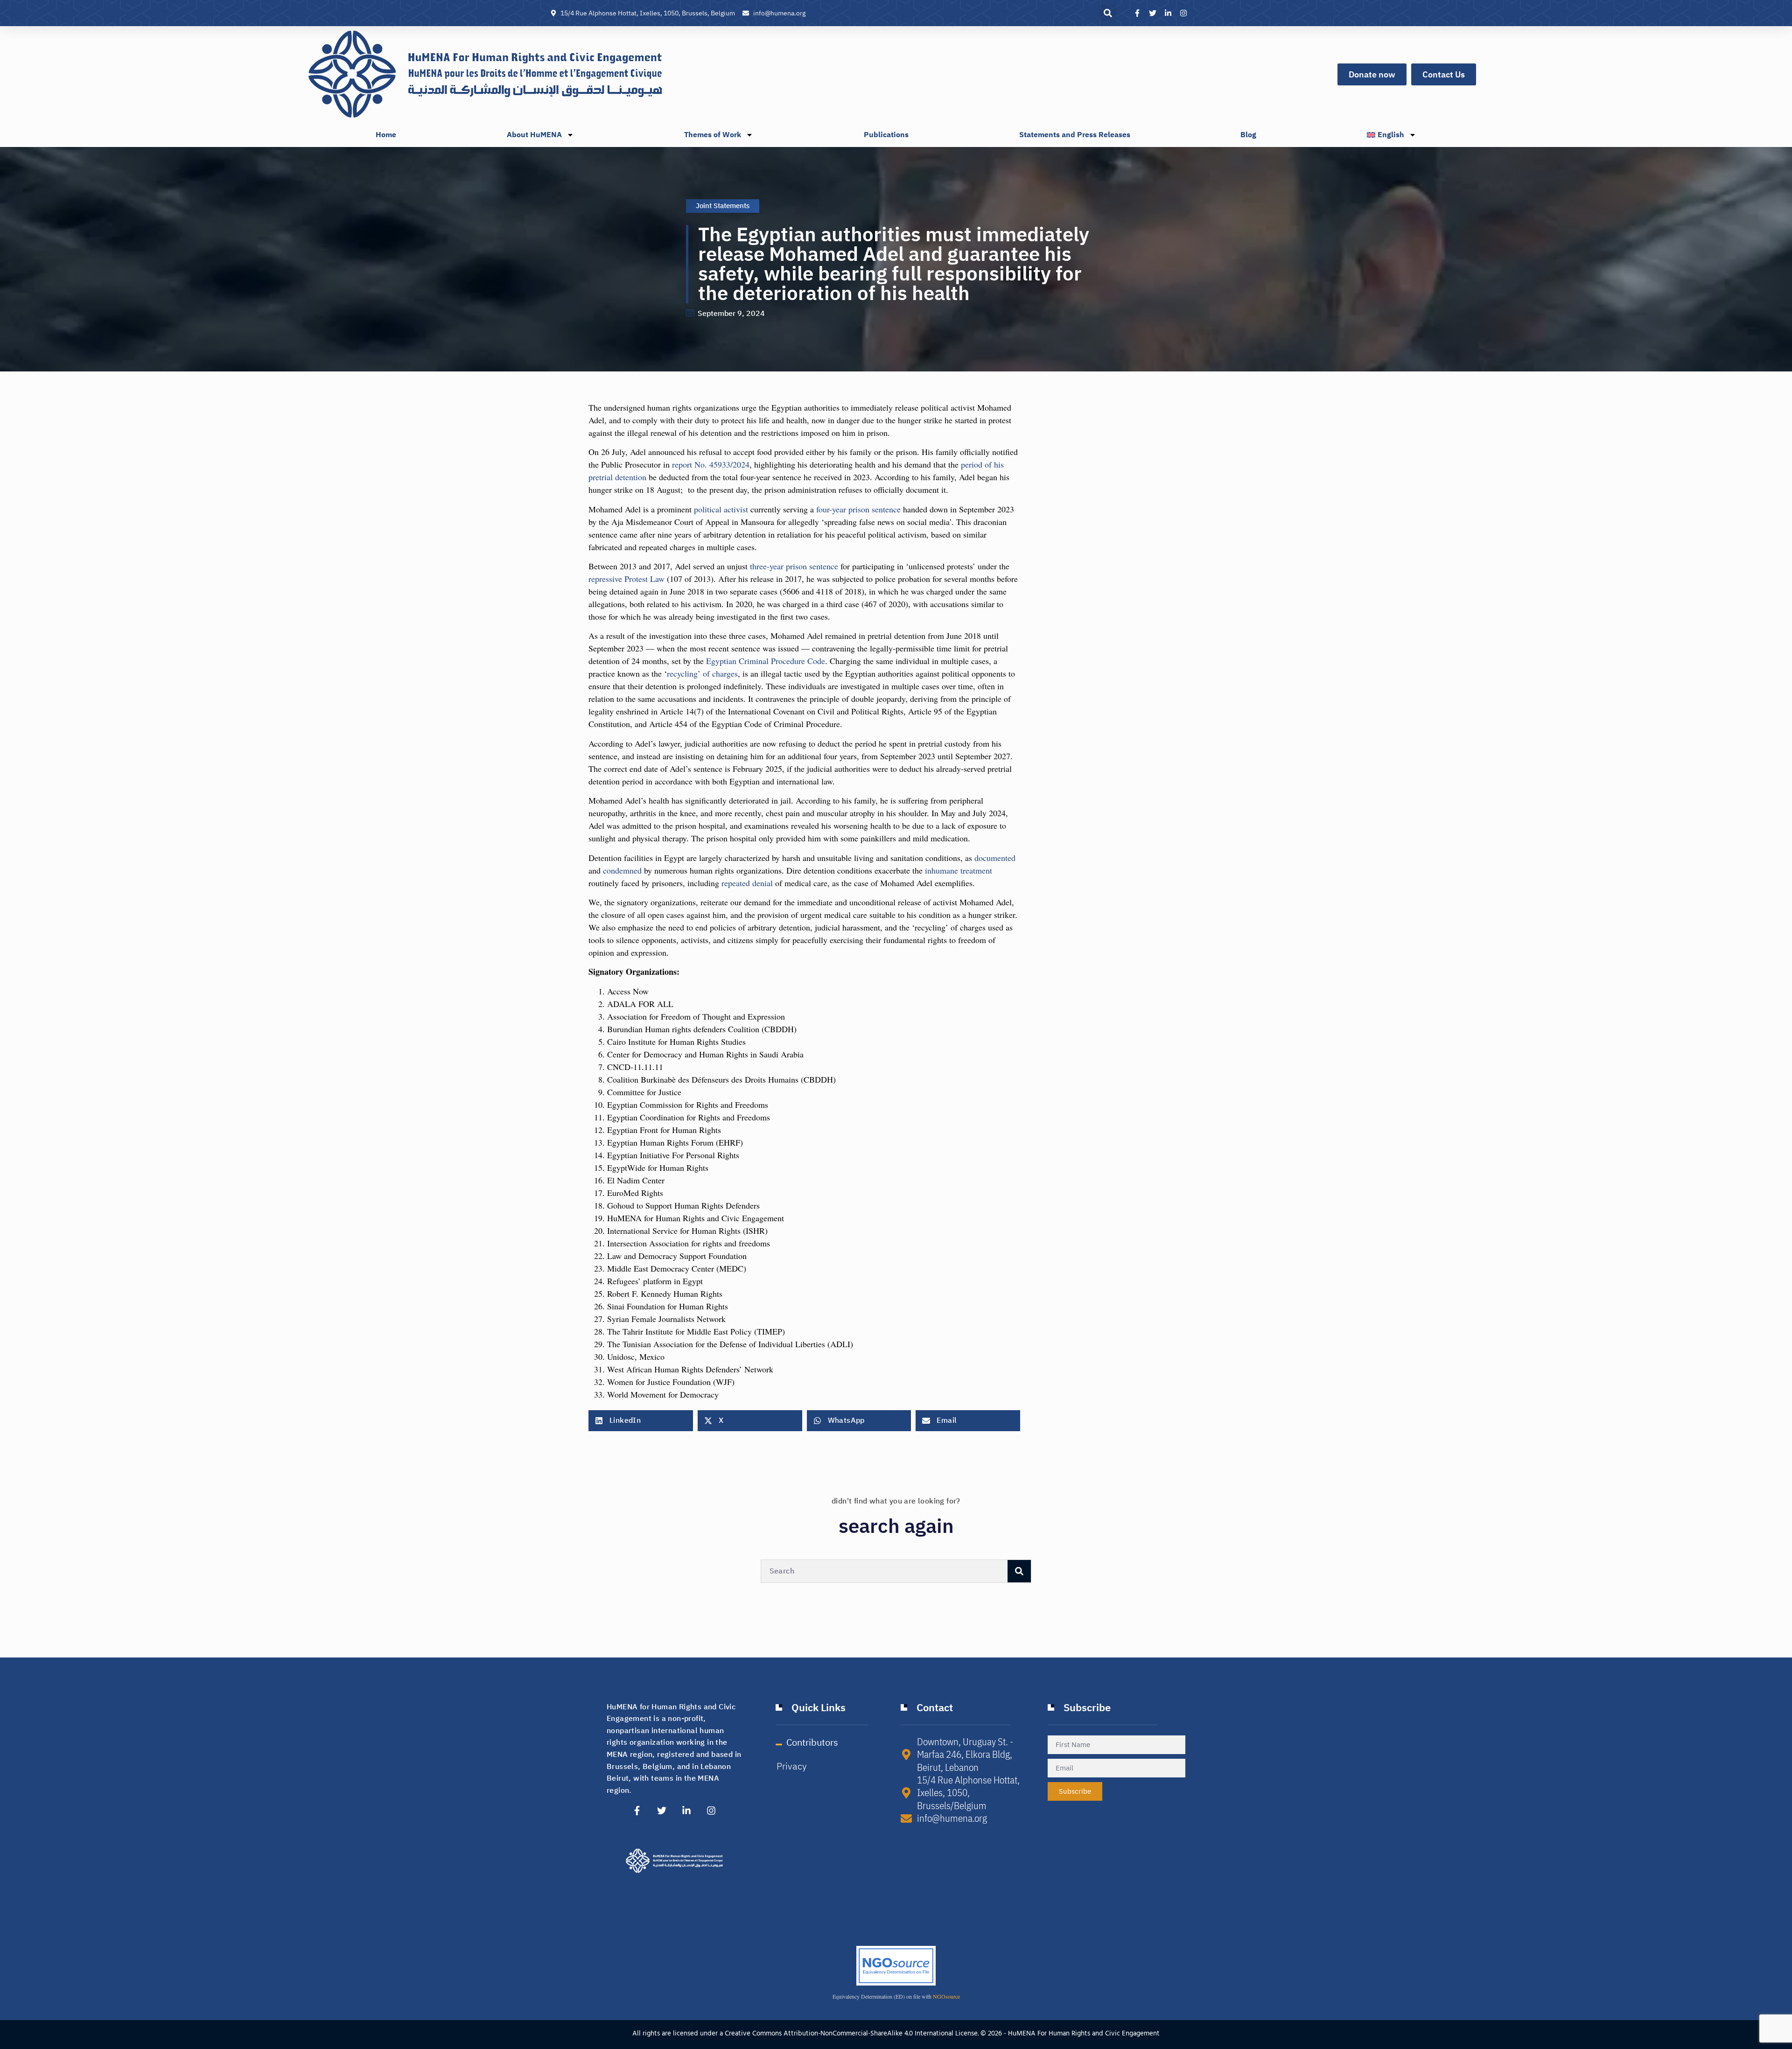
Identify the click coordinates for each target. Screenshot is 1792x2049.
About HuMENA (534, 135)
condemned (622, 870)
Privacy (792, 1766)
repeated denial (747, 883)
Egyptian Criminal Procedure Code (766, 661)
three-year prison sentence (794, 566)
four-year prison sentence (858, 509)
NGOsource (946, 1996)
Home (386, 135)
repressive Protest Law (626, 579)
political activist (721, 509)
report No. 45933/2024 (711, 464)
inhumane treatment (959, 870)
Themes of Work (713, 135)
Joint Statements (723, 206)
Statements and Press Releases (1075, 135)
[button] (1108, 13)
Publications (886, 135)
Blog (1248, 135)
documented (995, 858)
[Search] (1019, 1571)
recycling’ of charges (702, 673)
